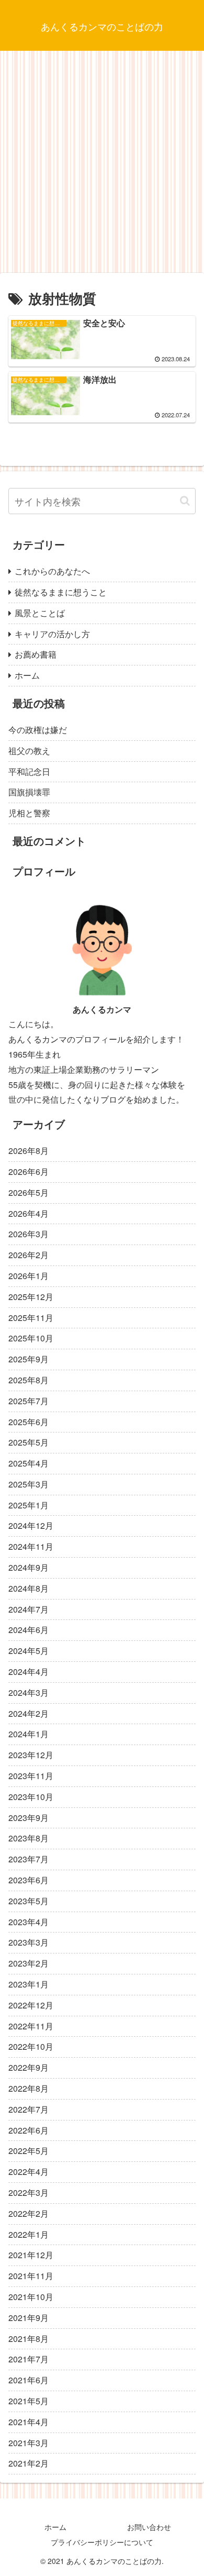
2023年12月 (31, 1755)
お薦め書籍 (36, 654)
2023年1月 (29, 1984)
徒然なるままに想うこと (61, 592)
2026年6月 (29, 1172)
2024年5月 (29, 1651)
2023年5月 (29, 1901)
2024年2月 (29, 1713)
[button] (185, 501)
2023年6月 (29, 1880)
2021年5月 (29, 2401)
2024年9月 (29, 1567)
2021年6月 (29, 2380)
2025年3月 (29, 1484)
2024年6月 (29, 1630)
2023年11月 (31, 1776)
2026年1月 (29, 1276)
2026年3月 (29, 1234)
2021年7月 (29, 2359)
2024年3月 (29, 1692)
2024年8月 (29, 1588)
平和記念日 (29, 771)
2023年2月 (29, 1963)
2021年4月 (29, 2422)
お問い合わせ (149, 2527)
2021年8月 (29, 2339)
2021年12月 (31, 2255)
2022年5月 (29, 2151)
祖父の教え (29, 751)
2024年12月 (31, 1525)
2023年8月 (29, 1838)
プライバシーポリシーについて (102, 2542)
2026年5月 (29, 1192)
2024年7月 (29, 1609)
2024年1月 (29, 1734)
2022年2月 (29, 2213)
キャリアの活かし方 (52, 634)
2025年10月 (31, 1338)
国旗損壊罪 (29, 792)
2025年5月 (29, 1442)
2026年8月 (29, 1151)
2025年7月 (29, 1401)
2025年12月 (31, 1297)
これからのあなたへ (52, 571)
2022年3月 (29, 2192)
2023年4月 (29, 1922)
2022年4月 (29, 2172)
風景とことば (40, 613)
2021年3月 (29, 2443)
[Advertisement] (102, 165)
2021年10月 (31, 2297)
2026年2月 (29, 1255)
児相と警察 (29, 813)
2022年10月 (31, 2046)
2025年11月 (31, 1318)
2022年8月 (29, 2088)
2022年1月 (29, 2234)
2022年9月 (29, 2067)
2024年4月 (29, 1672)
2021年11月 (31, 2276)
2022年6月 (29, 2130)
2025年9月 (29, 1359)
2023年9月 (29, 1818)
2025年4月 (29, 1463)
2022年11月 (31, 2026)
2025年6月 (29, 1422)
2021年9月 (29, 2318)
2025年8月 (29, 1380)
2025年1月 (29, 1505)
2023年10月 (31, 1797)
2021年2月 (29, 2463)
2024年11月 (31, 1546)
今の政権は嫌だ (38, 730)
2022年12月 (31, 2005)
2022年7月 (29, 2109)
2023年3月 (29, 1942)
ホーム (27, 675)
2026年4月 (29, 1213)
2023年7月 (29, 1859)
